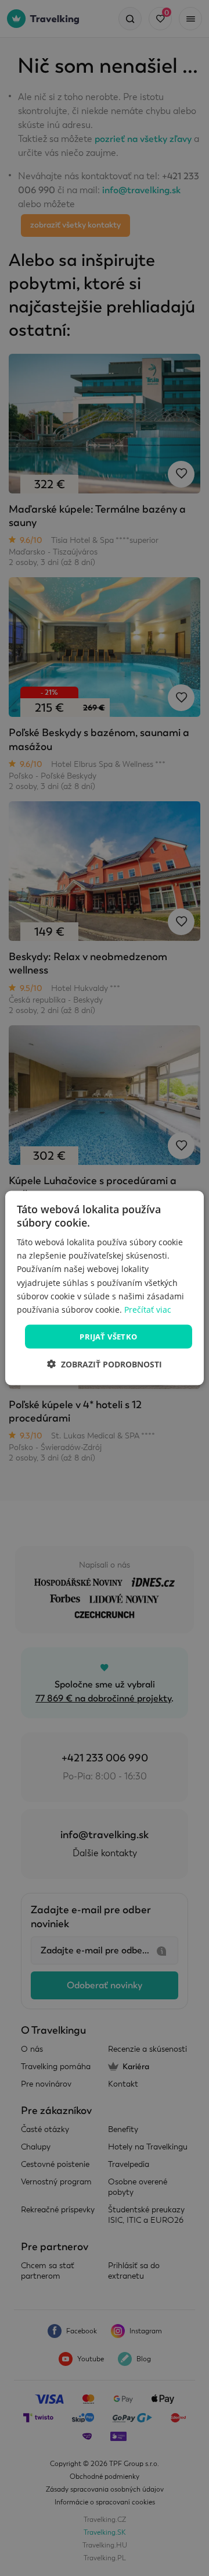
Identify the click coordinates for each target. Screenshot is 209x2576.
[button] (105, 1364)
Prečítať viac (148, 1309)
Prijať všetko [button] (108, 1336)
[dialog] (105, 1288)
